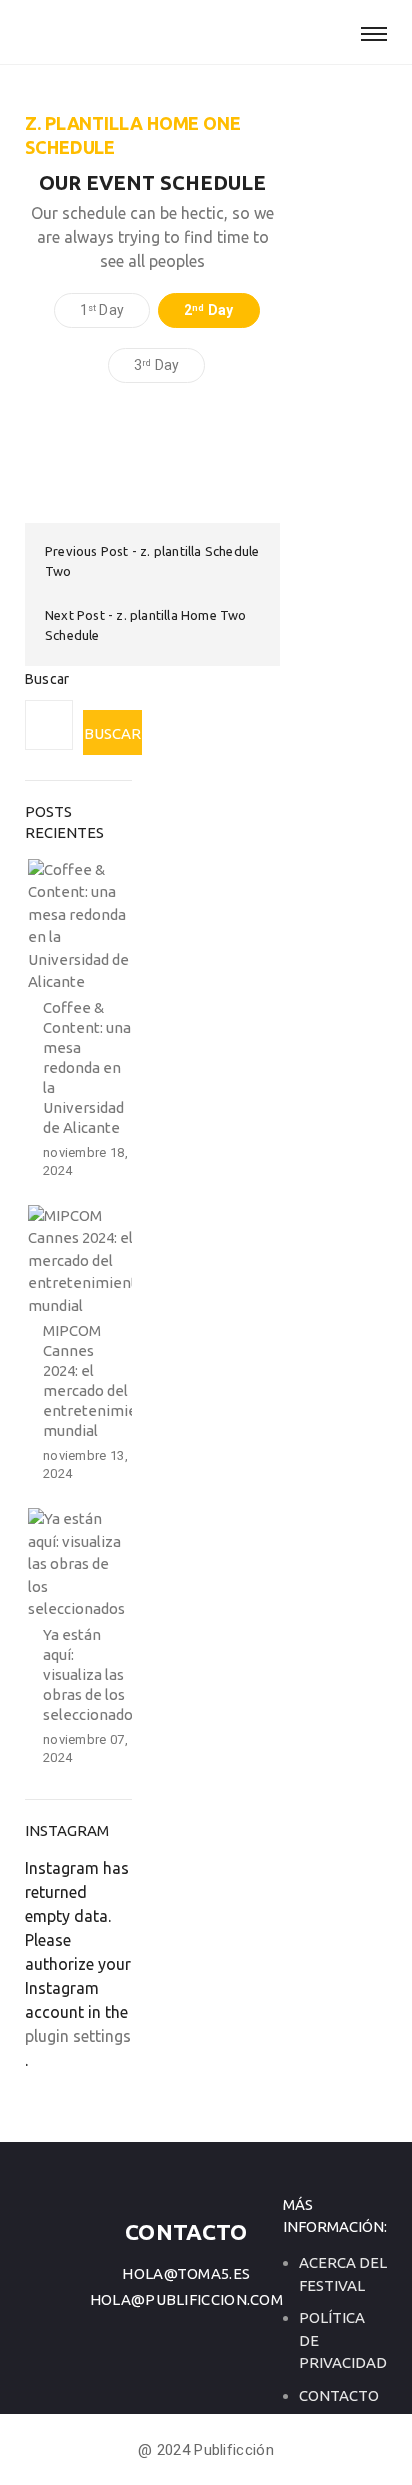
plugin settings (78, 2036)
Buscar (47, 679)
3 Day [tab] (156, 365)
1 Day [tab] (102, 310)
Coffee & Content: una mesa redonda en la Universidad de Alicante (87, 1067)
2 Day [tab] (208, 310)
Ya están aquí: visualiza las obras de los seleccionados (91, 1674)
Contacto (339, 2395)
